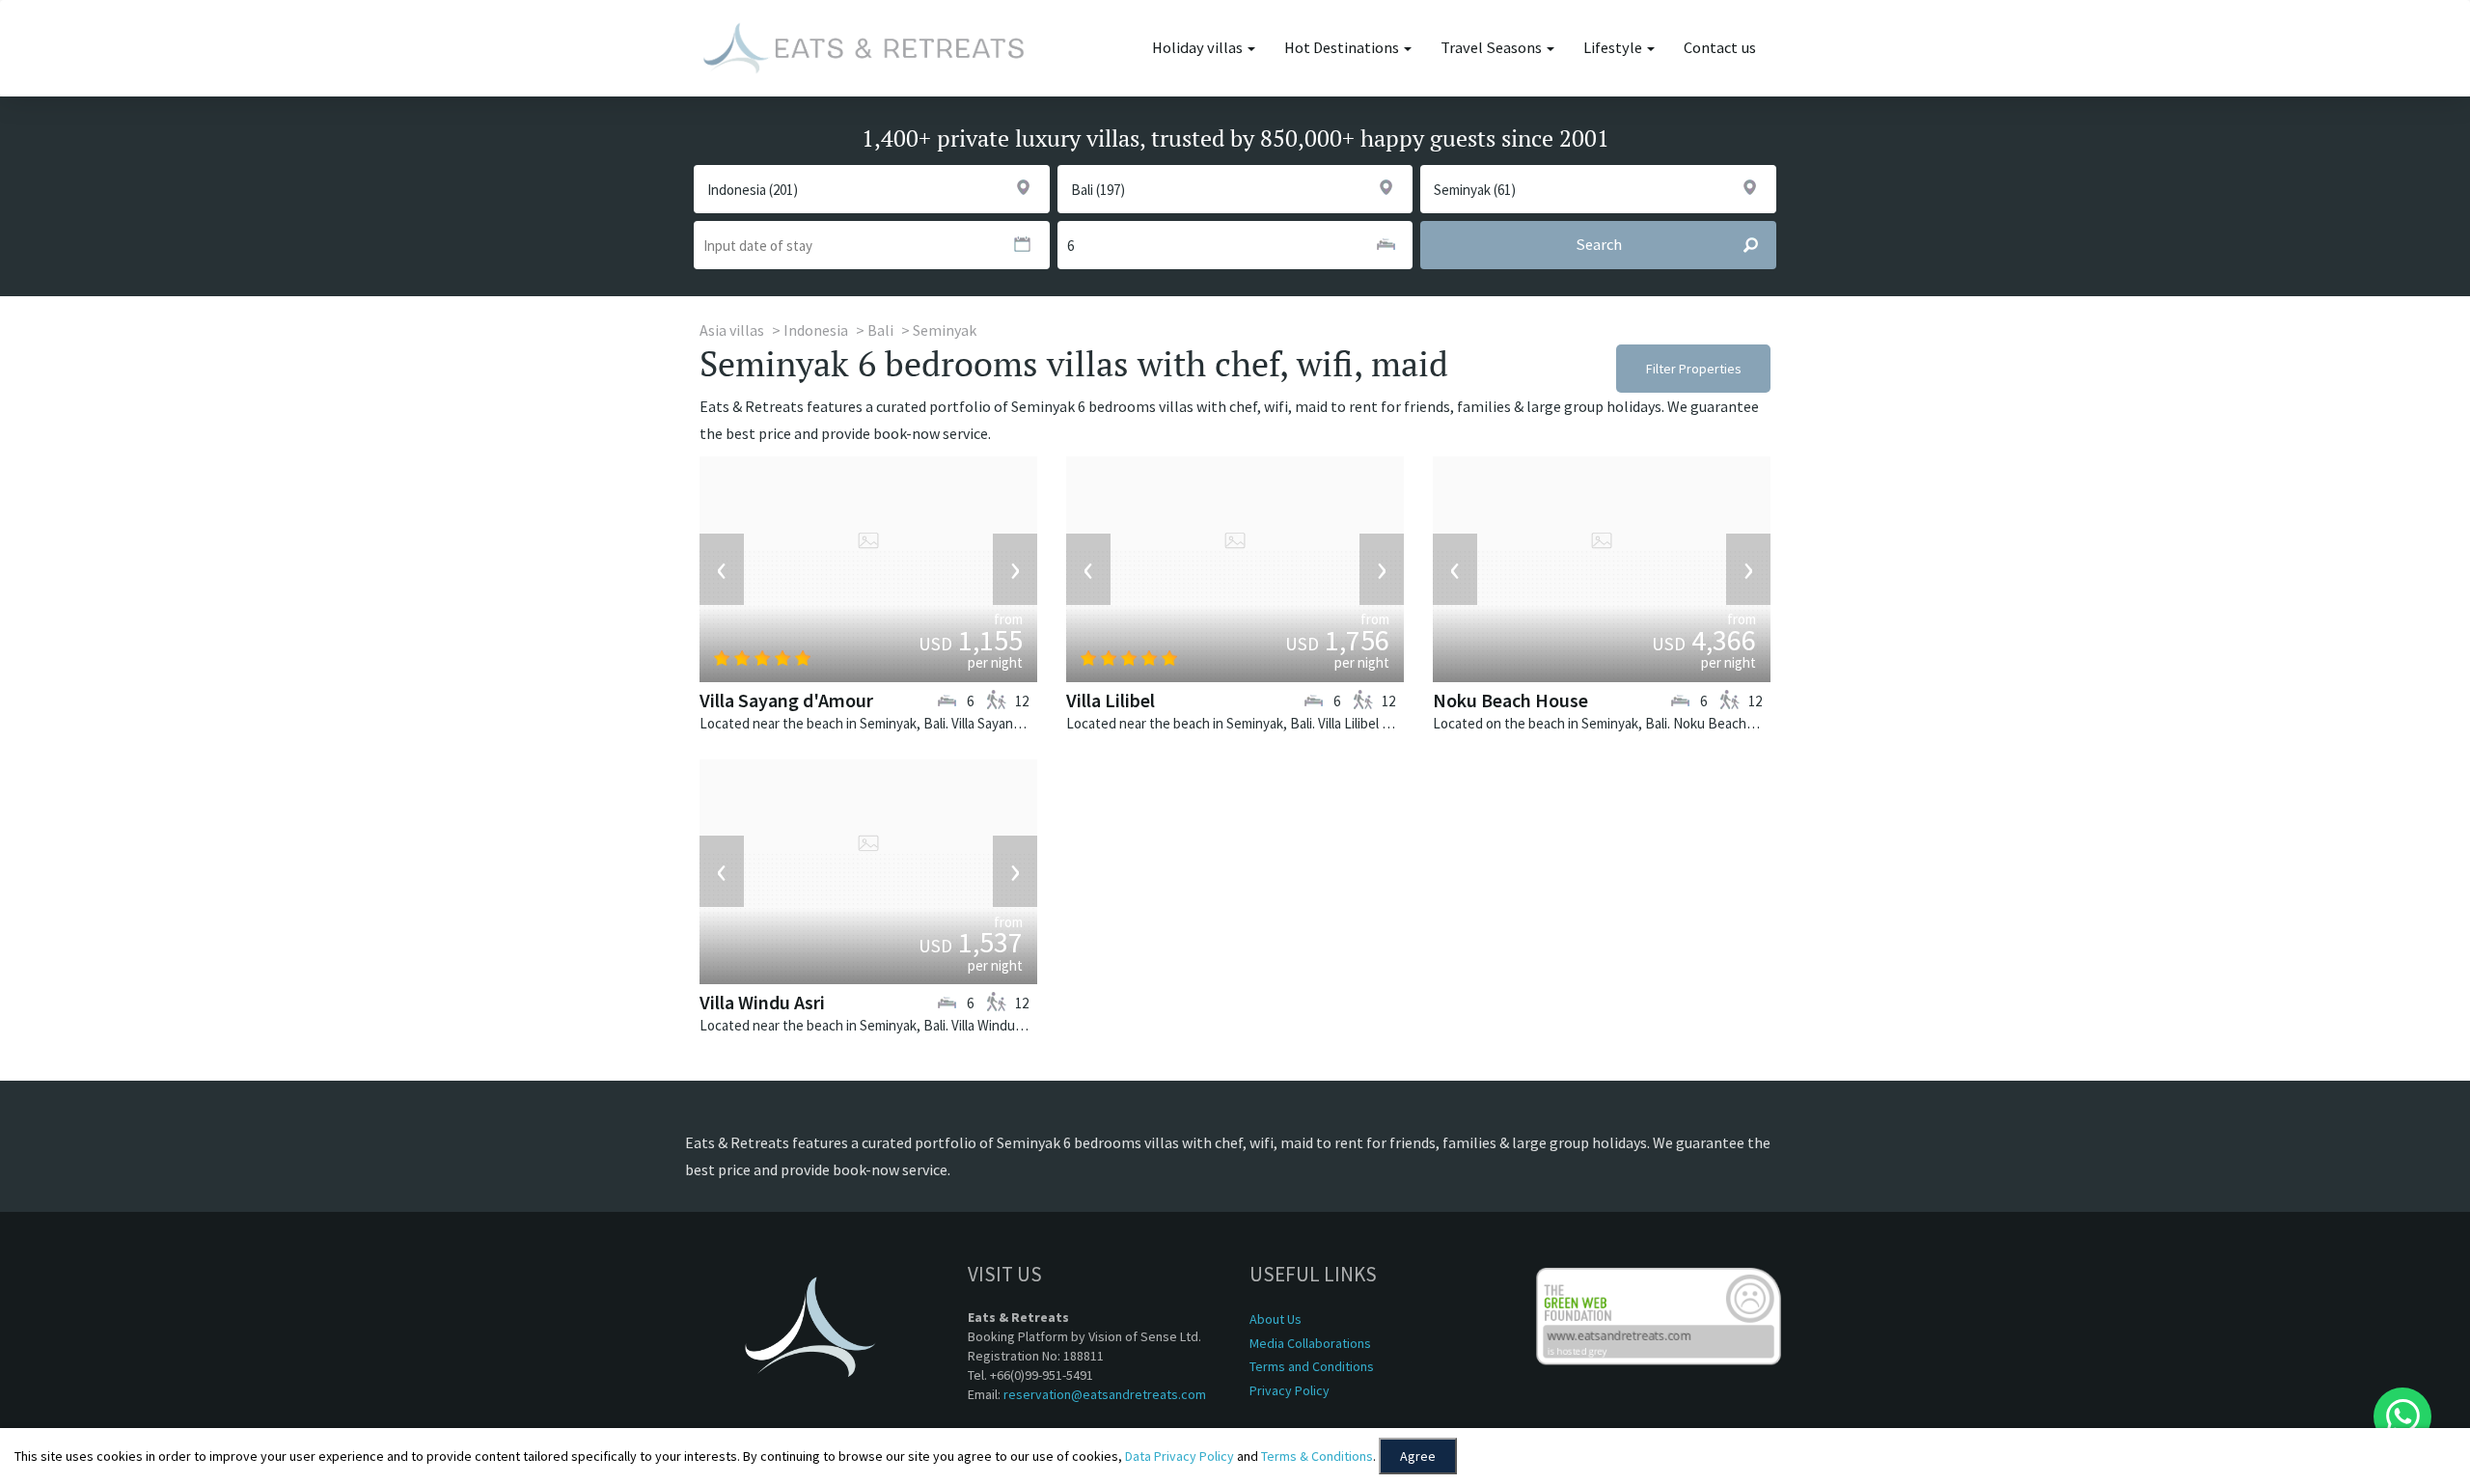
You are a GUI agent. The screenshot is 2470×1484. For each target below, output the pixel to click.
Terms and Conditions (1312, 1366)
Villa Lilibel (1111, 700)
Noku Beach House (1510, 700)
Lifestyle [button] (1614, 48)
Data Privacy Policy (1180, 1456)
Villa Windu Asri (762, 1002)
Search (1599, 245)
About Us (1276, 1319)
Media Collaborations (1310, 1343)
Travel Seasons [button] (1493, 48)
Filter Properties (1694, 369)
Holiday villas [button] (1199, 48)
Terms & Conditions (1317, 1456)
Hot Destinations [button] (1343, 48)
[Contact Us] (2402, 1416)
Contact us (1720, 48)
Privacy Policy (1290, 1390)
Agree (1418, 1456)
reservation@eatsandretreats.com (1105, 1394)
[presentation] (722, 569)
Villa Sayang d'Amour (786, 700)
